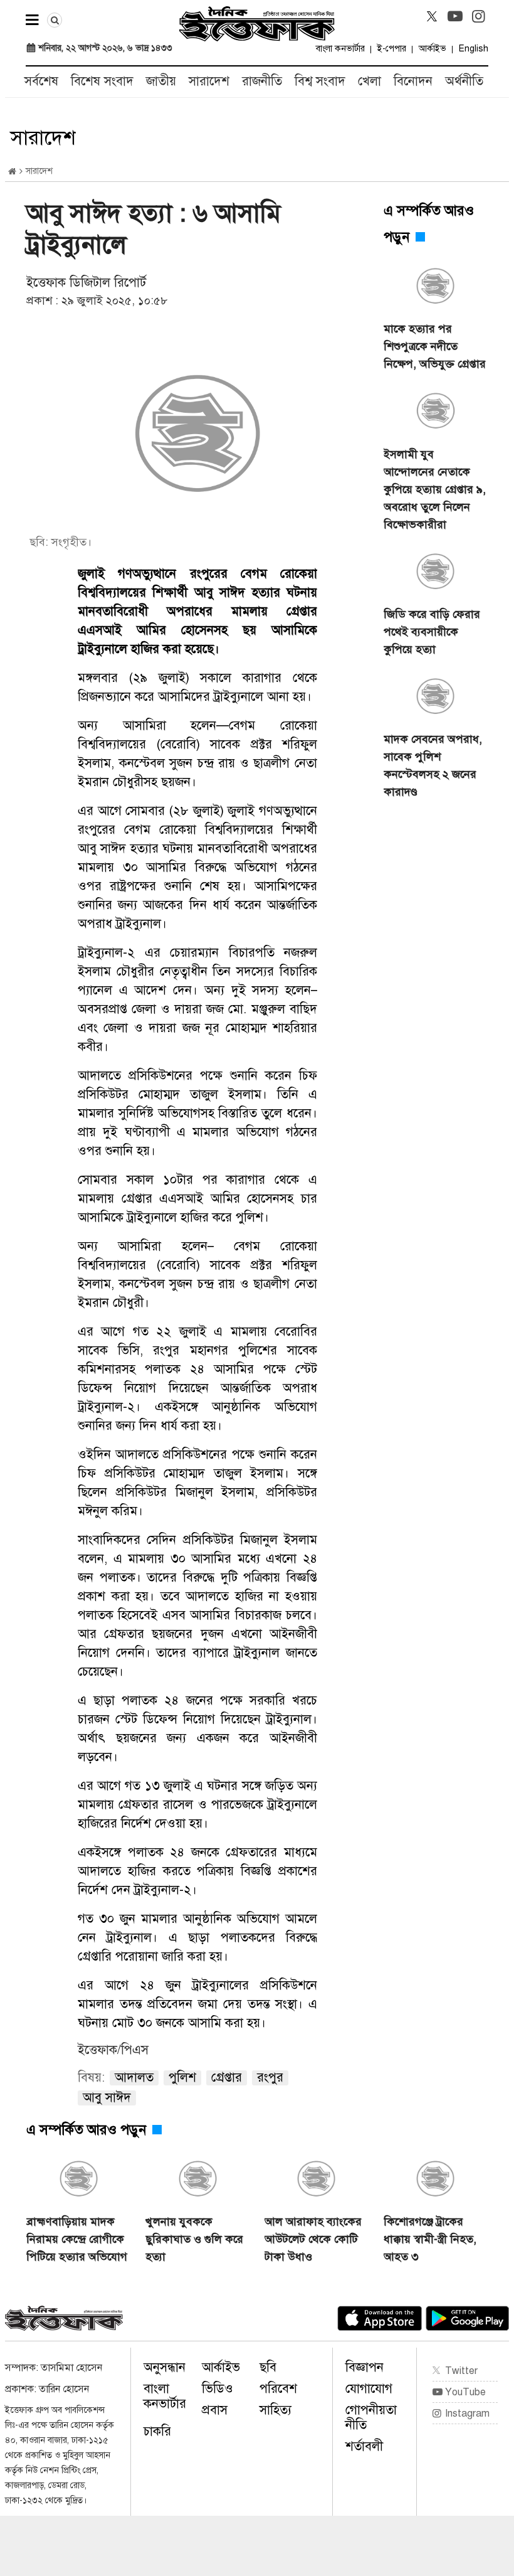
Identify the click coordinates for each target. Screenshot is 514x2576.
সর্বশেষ (41, 81)
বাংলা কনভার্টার (340, 49)
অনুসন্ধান (165, 2367)
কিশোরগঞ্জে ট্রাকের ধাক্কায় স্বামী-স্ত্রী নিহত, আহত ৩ (430, 2239)
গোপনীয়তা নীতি (371, 2418)
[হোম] (12, 172)
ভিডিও (218, 2389)
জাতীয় (161, 81)
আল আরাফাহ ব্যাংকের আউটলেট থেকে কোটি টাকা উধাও (313, 2239)
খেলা (370, 81)
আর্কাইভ (433, 49)
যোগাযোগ (369, 2389)
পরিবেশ (278, 2389)
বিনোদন (413, 81)
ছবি (268, 2367)
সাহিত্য (275, 2410)
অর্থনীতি (464, 81)
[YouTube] (455, 16)
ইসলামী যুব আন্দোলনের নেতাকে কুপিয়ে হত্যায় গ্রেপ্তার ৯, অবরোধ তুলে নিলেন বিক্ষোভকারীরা (435, 489)
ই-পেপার (392, 49)
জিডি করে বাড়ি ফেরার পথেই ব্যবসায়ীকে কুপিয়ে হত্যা (432, 632)
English (474, 49)
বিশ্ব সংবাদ (320, 81)
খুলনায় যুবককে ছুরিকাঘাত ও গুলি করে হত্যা (194, 2239)
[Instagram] (478, 16)
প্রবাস (215, 2410)
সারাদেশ (209, 81)
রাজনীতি (262, 81)
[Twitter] (432, 16)
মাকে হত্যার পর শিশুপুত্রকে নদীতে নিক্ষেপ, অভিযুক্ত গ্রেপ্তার (435, 346)
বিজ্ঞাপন (365, 2367)
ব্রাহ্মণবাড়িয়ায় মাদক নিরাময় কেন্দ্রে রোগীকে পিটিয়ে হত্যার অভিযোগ (77, 2239)
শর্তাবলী (364, 2446)
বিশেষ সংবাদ (102, 81)
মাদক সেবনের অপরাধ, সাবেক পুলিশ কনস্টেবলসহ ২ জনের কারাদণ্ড (433, 765)
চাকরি (157, 2431)
